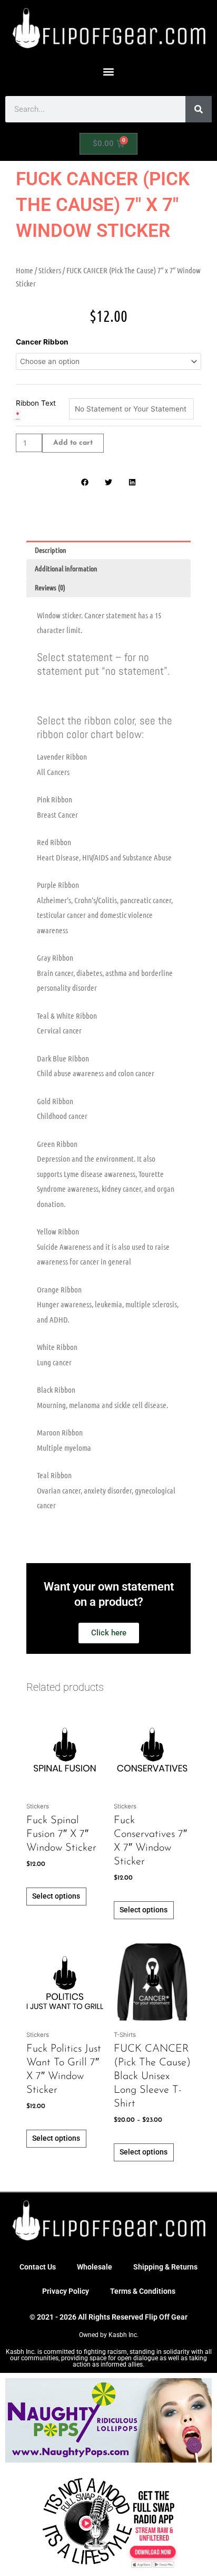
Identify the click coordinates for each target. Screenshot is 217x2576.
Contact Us (38, 2267)
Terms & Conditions (143, 2291)
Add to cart (73, 443)
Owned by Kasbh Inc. (109, 2335)
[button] (109, 71)
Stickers (50, 270)
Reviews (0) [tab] (50, 587)
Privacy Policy (66, 2291)
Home (24, 270)
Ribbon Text (36, 403)
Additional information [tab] (66, 568)
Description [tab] (51, 550)
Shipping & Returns (165, 2267)
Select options (56, 1896)
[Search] (199, 109)
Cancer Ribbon (42, 342)
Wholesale (95, 2267)
